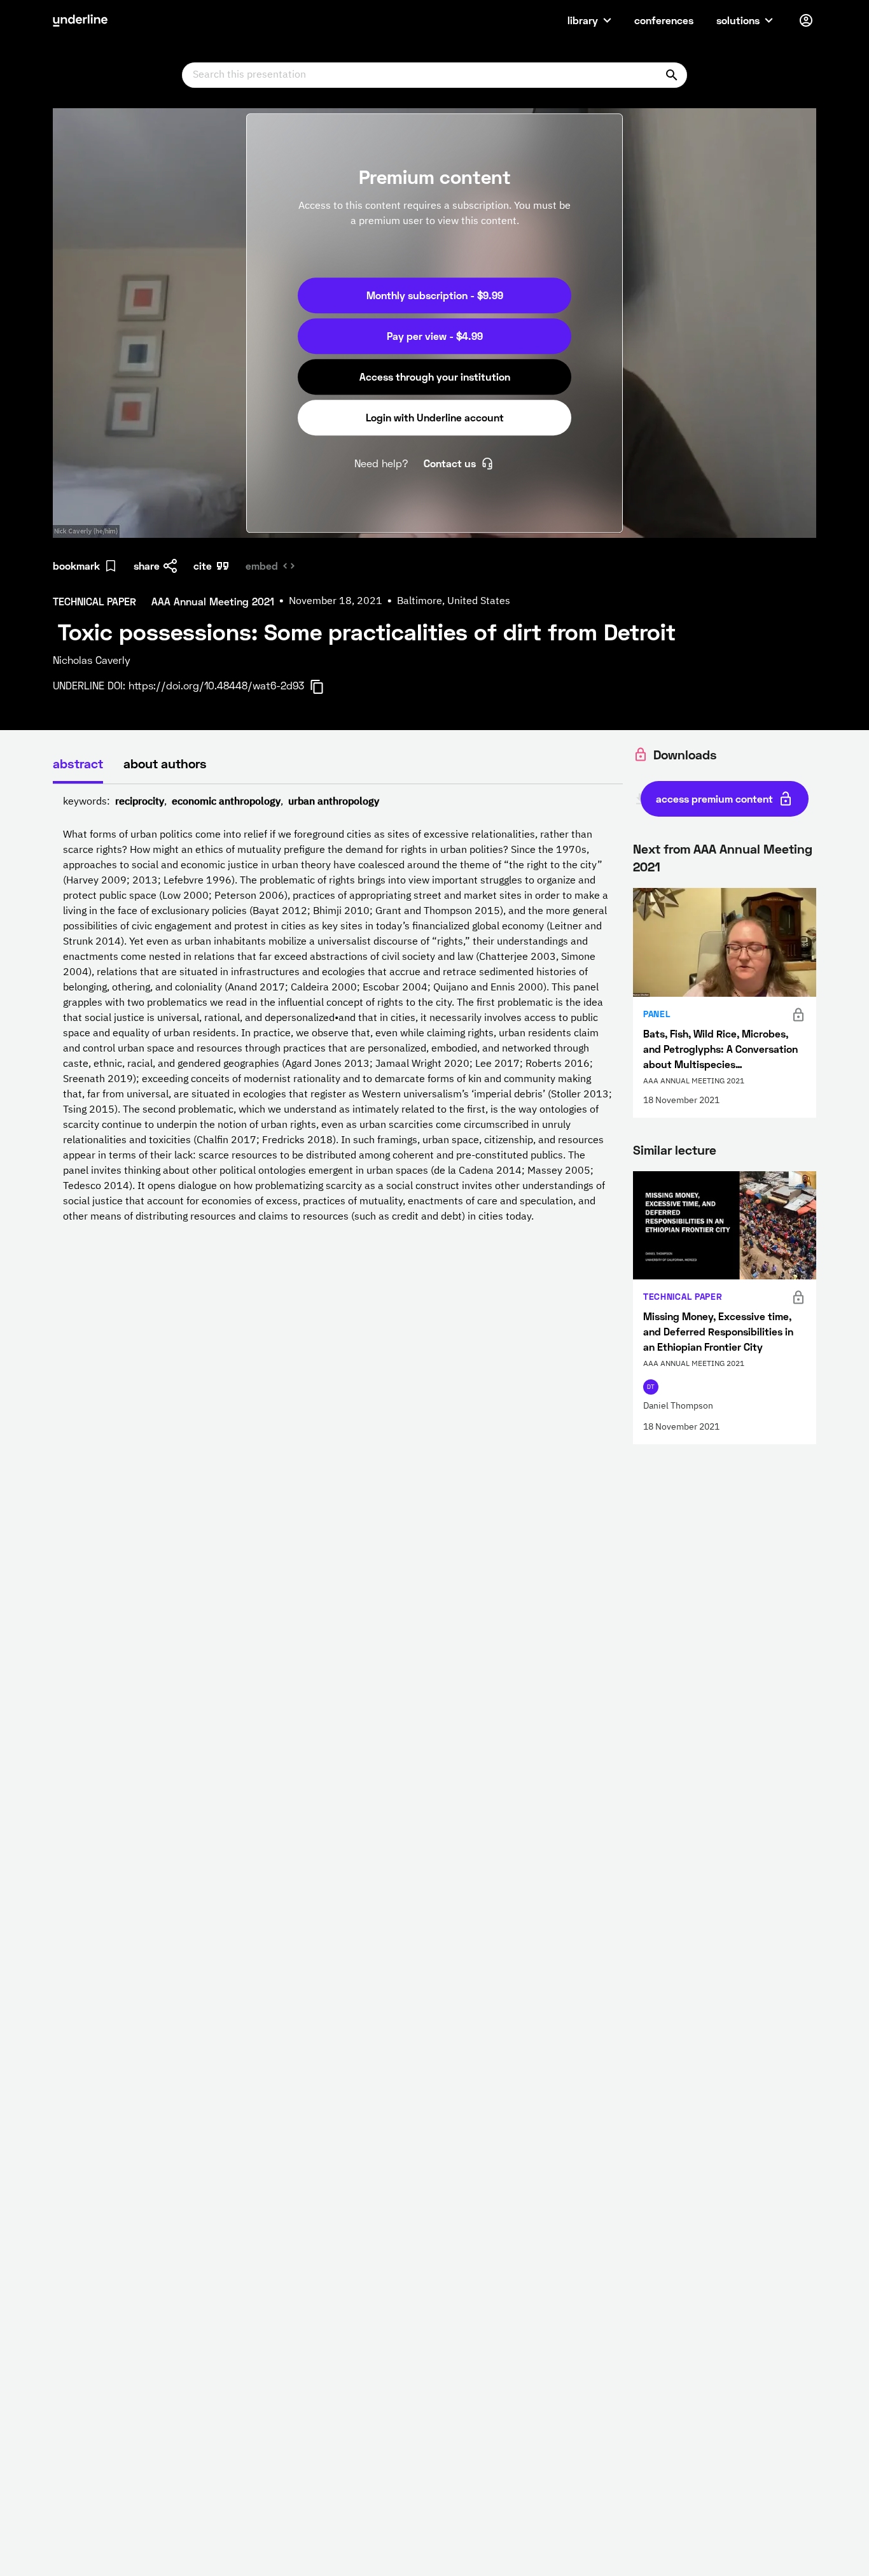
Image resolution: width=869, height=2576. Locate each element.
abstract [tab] (78, 763)
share (147, 566)
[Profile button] (806, 20)
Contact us (450, 463)
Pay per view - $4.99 (435, 336)
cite (203, 566)
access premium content (714, 799)
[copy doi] (324, 687)
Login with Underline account (435, 417)
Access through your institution (435, 377)
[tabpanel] (338, 1010)
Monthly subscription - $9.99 (435, 295)
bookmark (76, 566)
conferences (664, 20)
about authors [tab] (165, 763)
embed (262, 566)
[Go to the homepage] (80, 20)
